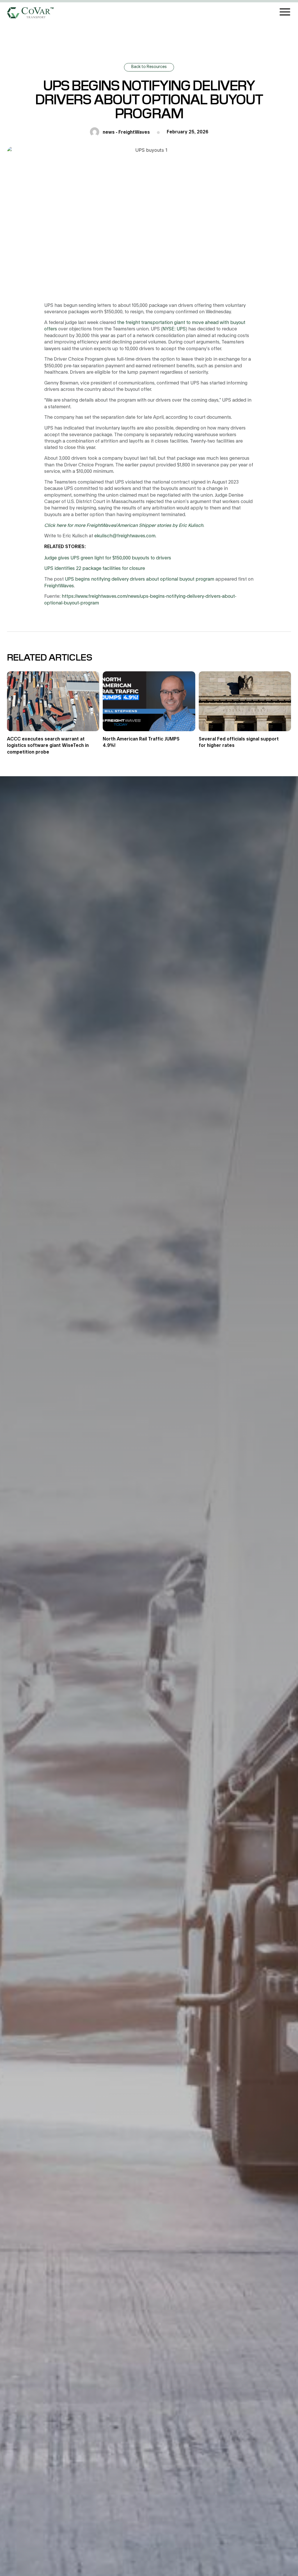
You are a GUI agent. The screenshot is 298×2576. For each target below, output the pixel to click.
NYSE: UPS (174, 329)
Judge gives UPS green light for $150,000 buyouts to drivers (108, 558)
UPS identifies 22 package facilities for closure (95, 568)
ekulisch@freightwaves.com (125, 536)
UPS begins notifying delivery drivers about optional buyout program (140, 579)
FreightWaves (59, 586)
